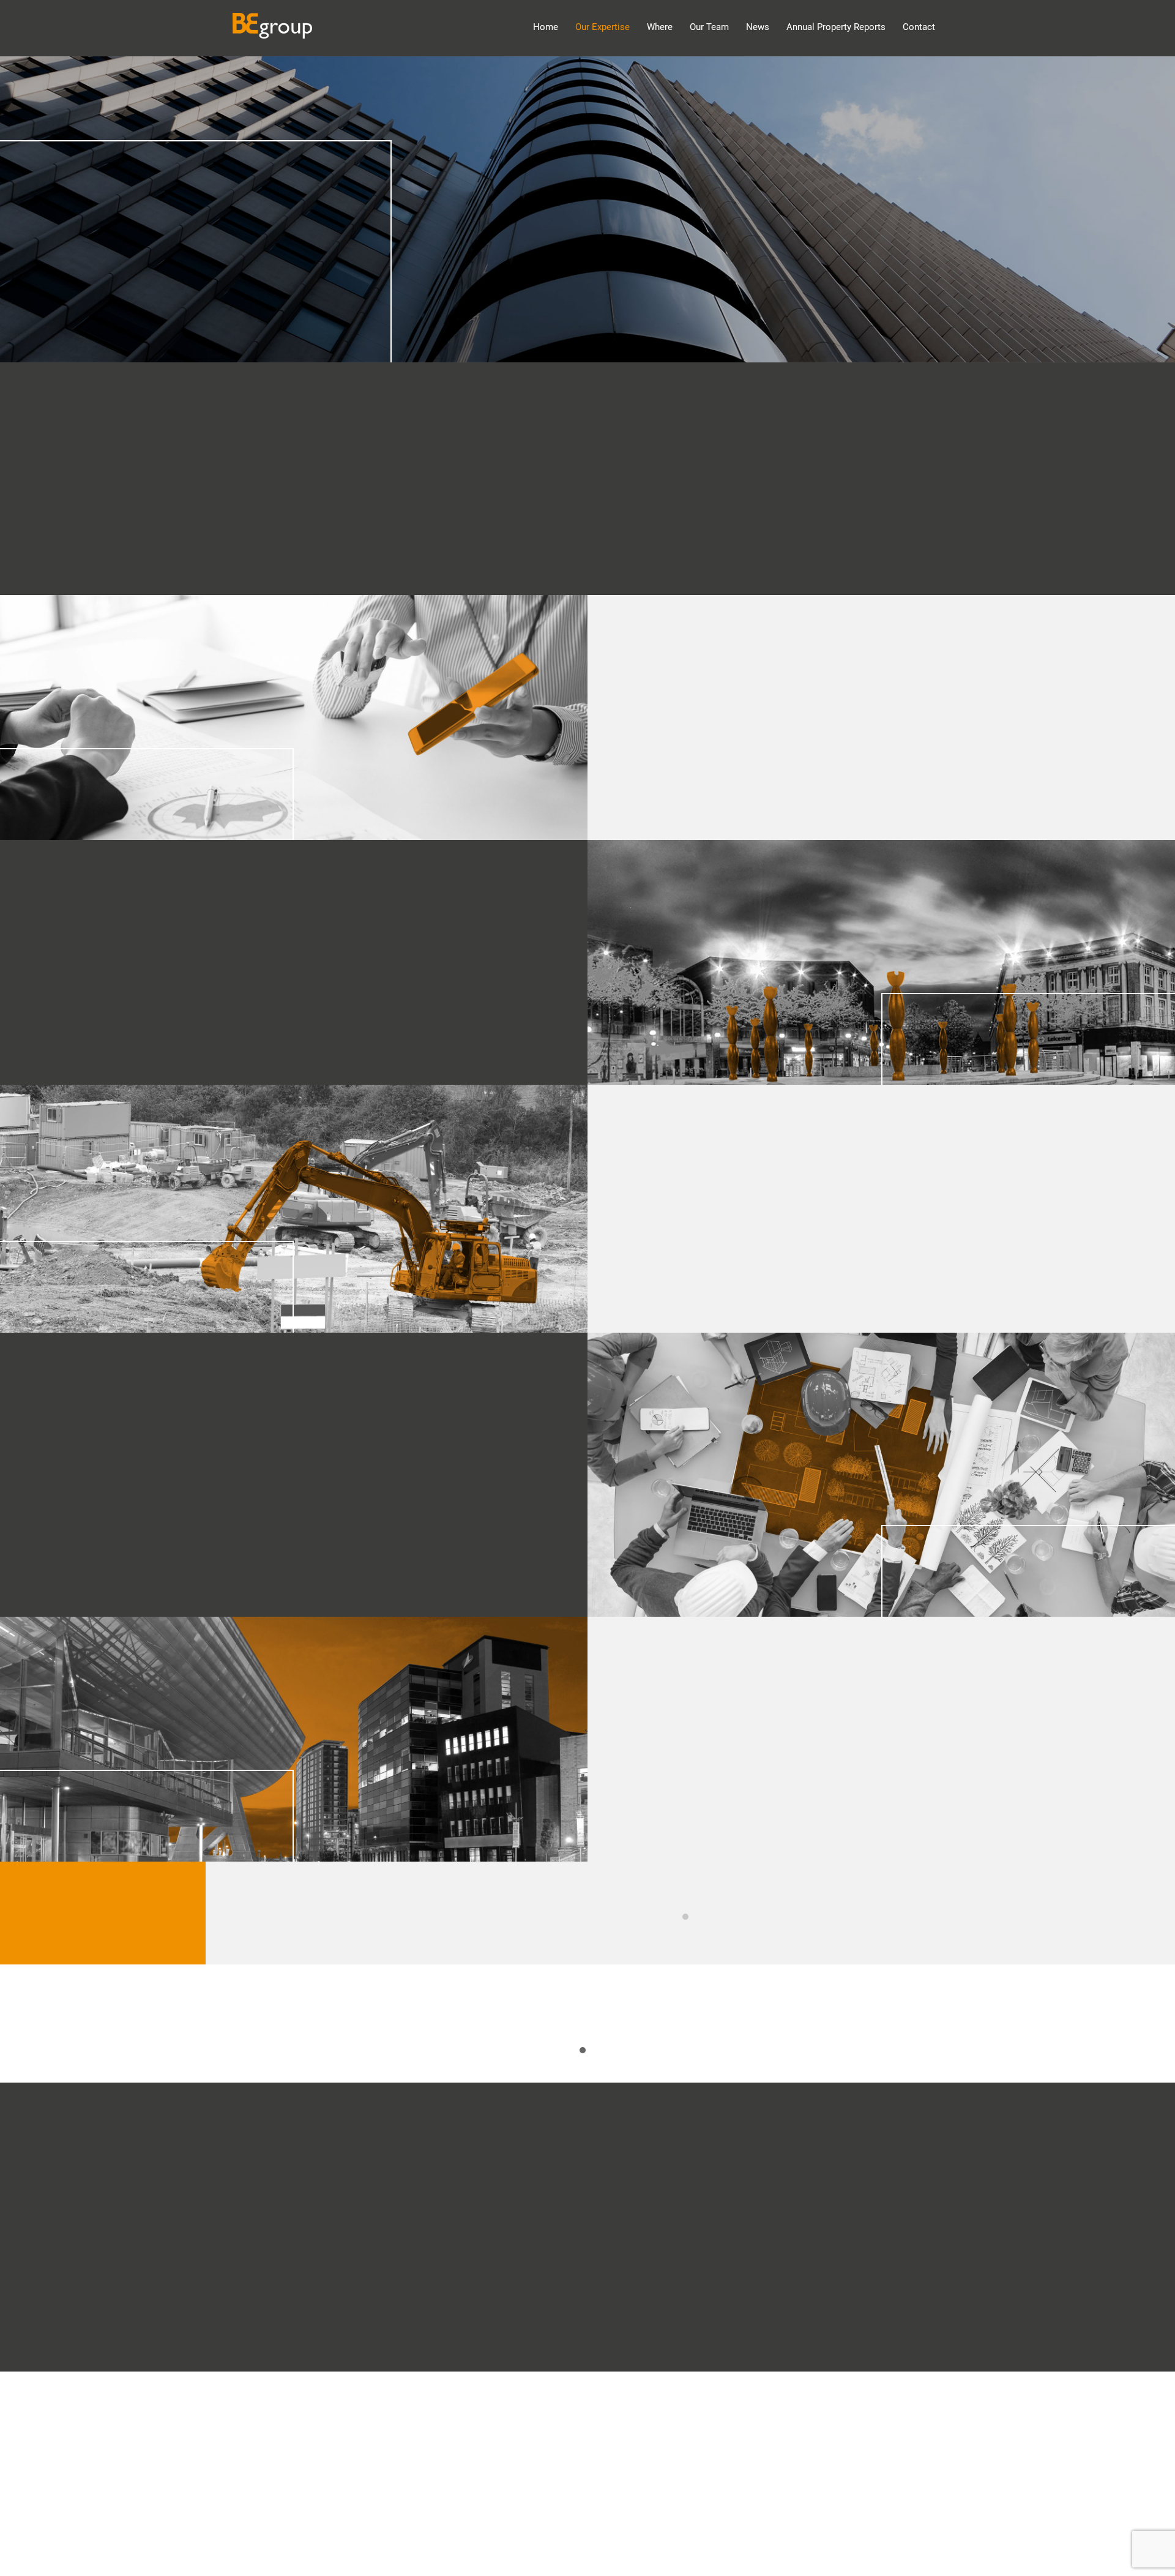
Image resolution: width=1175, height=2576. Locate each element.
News (758, 27)
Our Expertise (602, 27)
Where (660, 27)
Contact (919, 27)
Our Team (709, 27)
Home (546, 27)
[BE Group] (272, 32)
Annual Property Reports (836, 27)
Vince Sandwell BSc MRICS (690, 1921)
